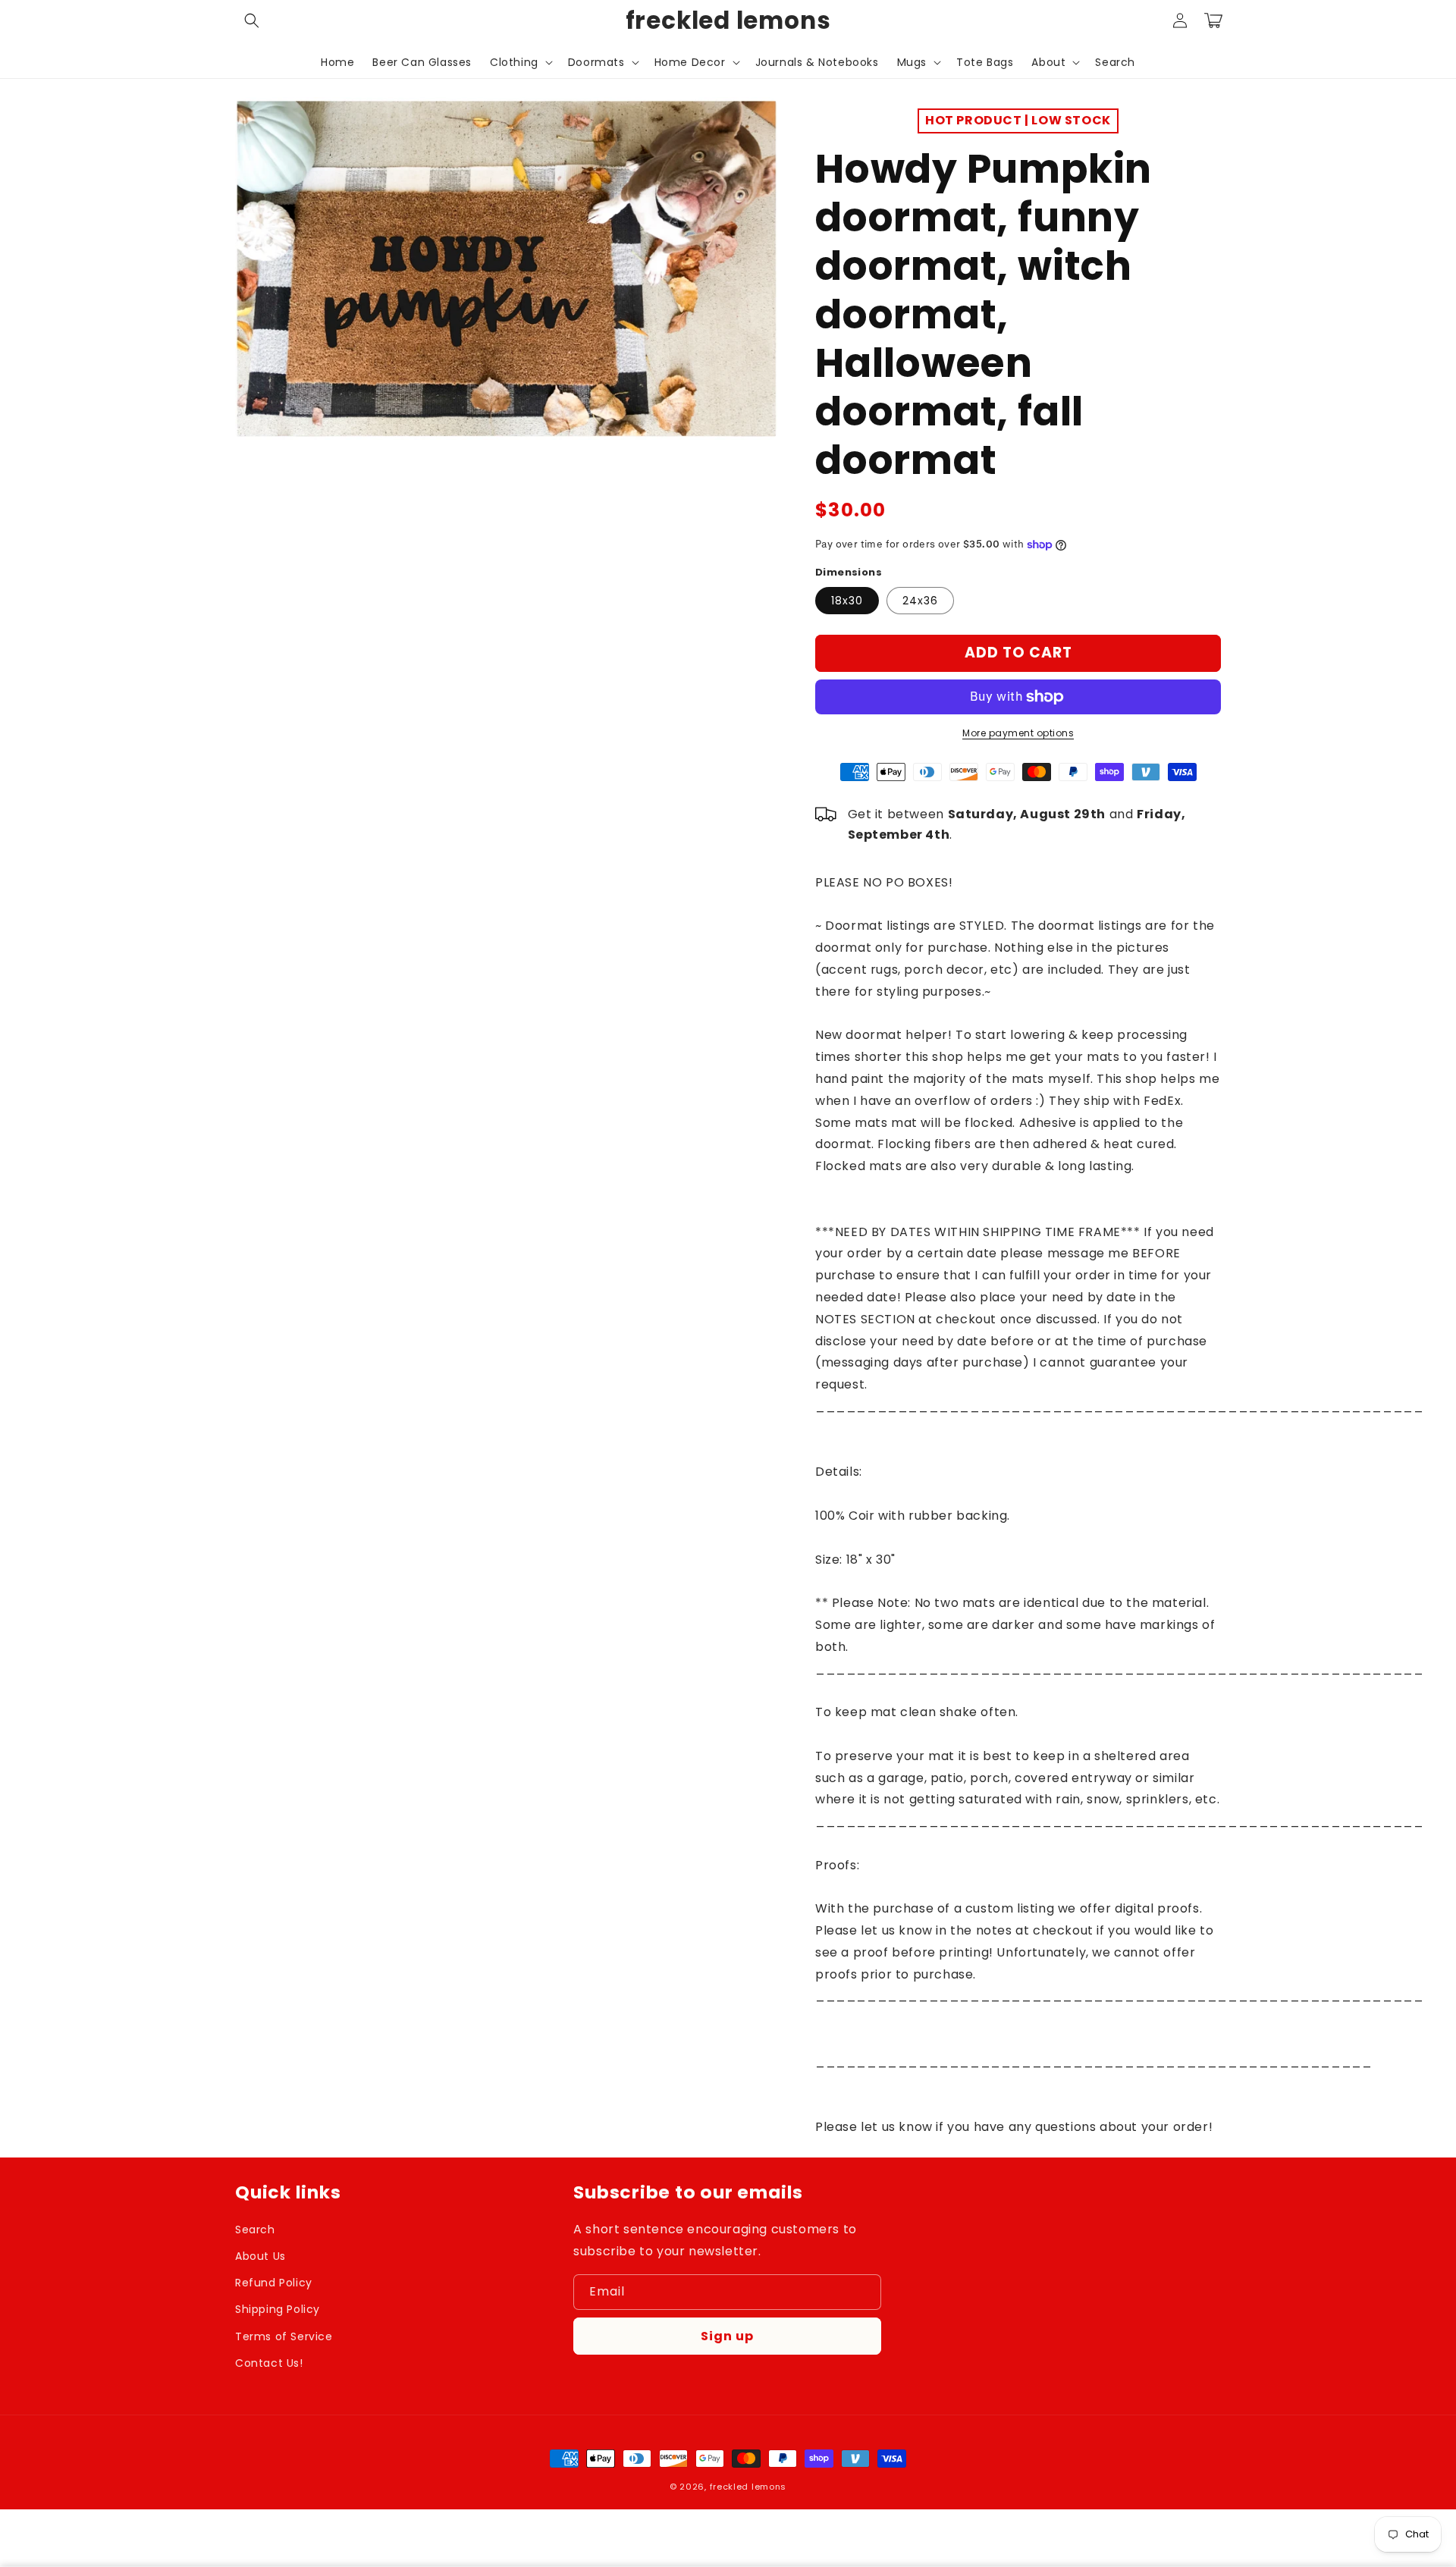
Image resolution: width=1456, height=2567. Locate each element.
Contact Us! (269, 2363)
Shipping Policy (278, 2309)
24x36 (920, 601)
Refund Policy (274, 2283)
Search (255, 2230)
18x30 (847, 601)
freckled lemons (748, 2487)
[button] (252, 20)
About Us (260, 2256)
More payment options (1018, 733)
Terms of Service (284, 2336)
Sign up (727, 2336)
